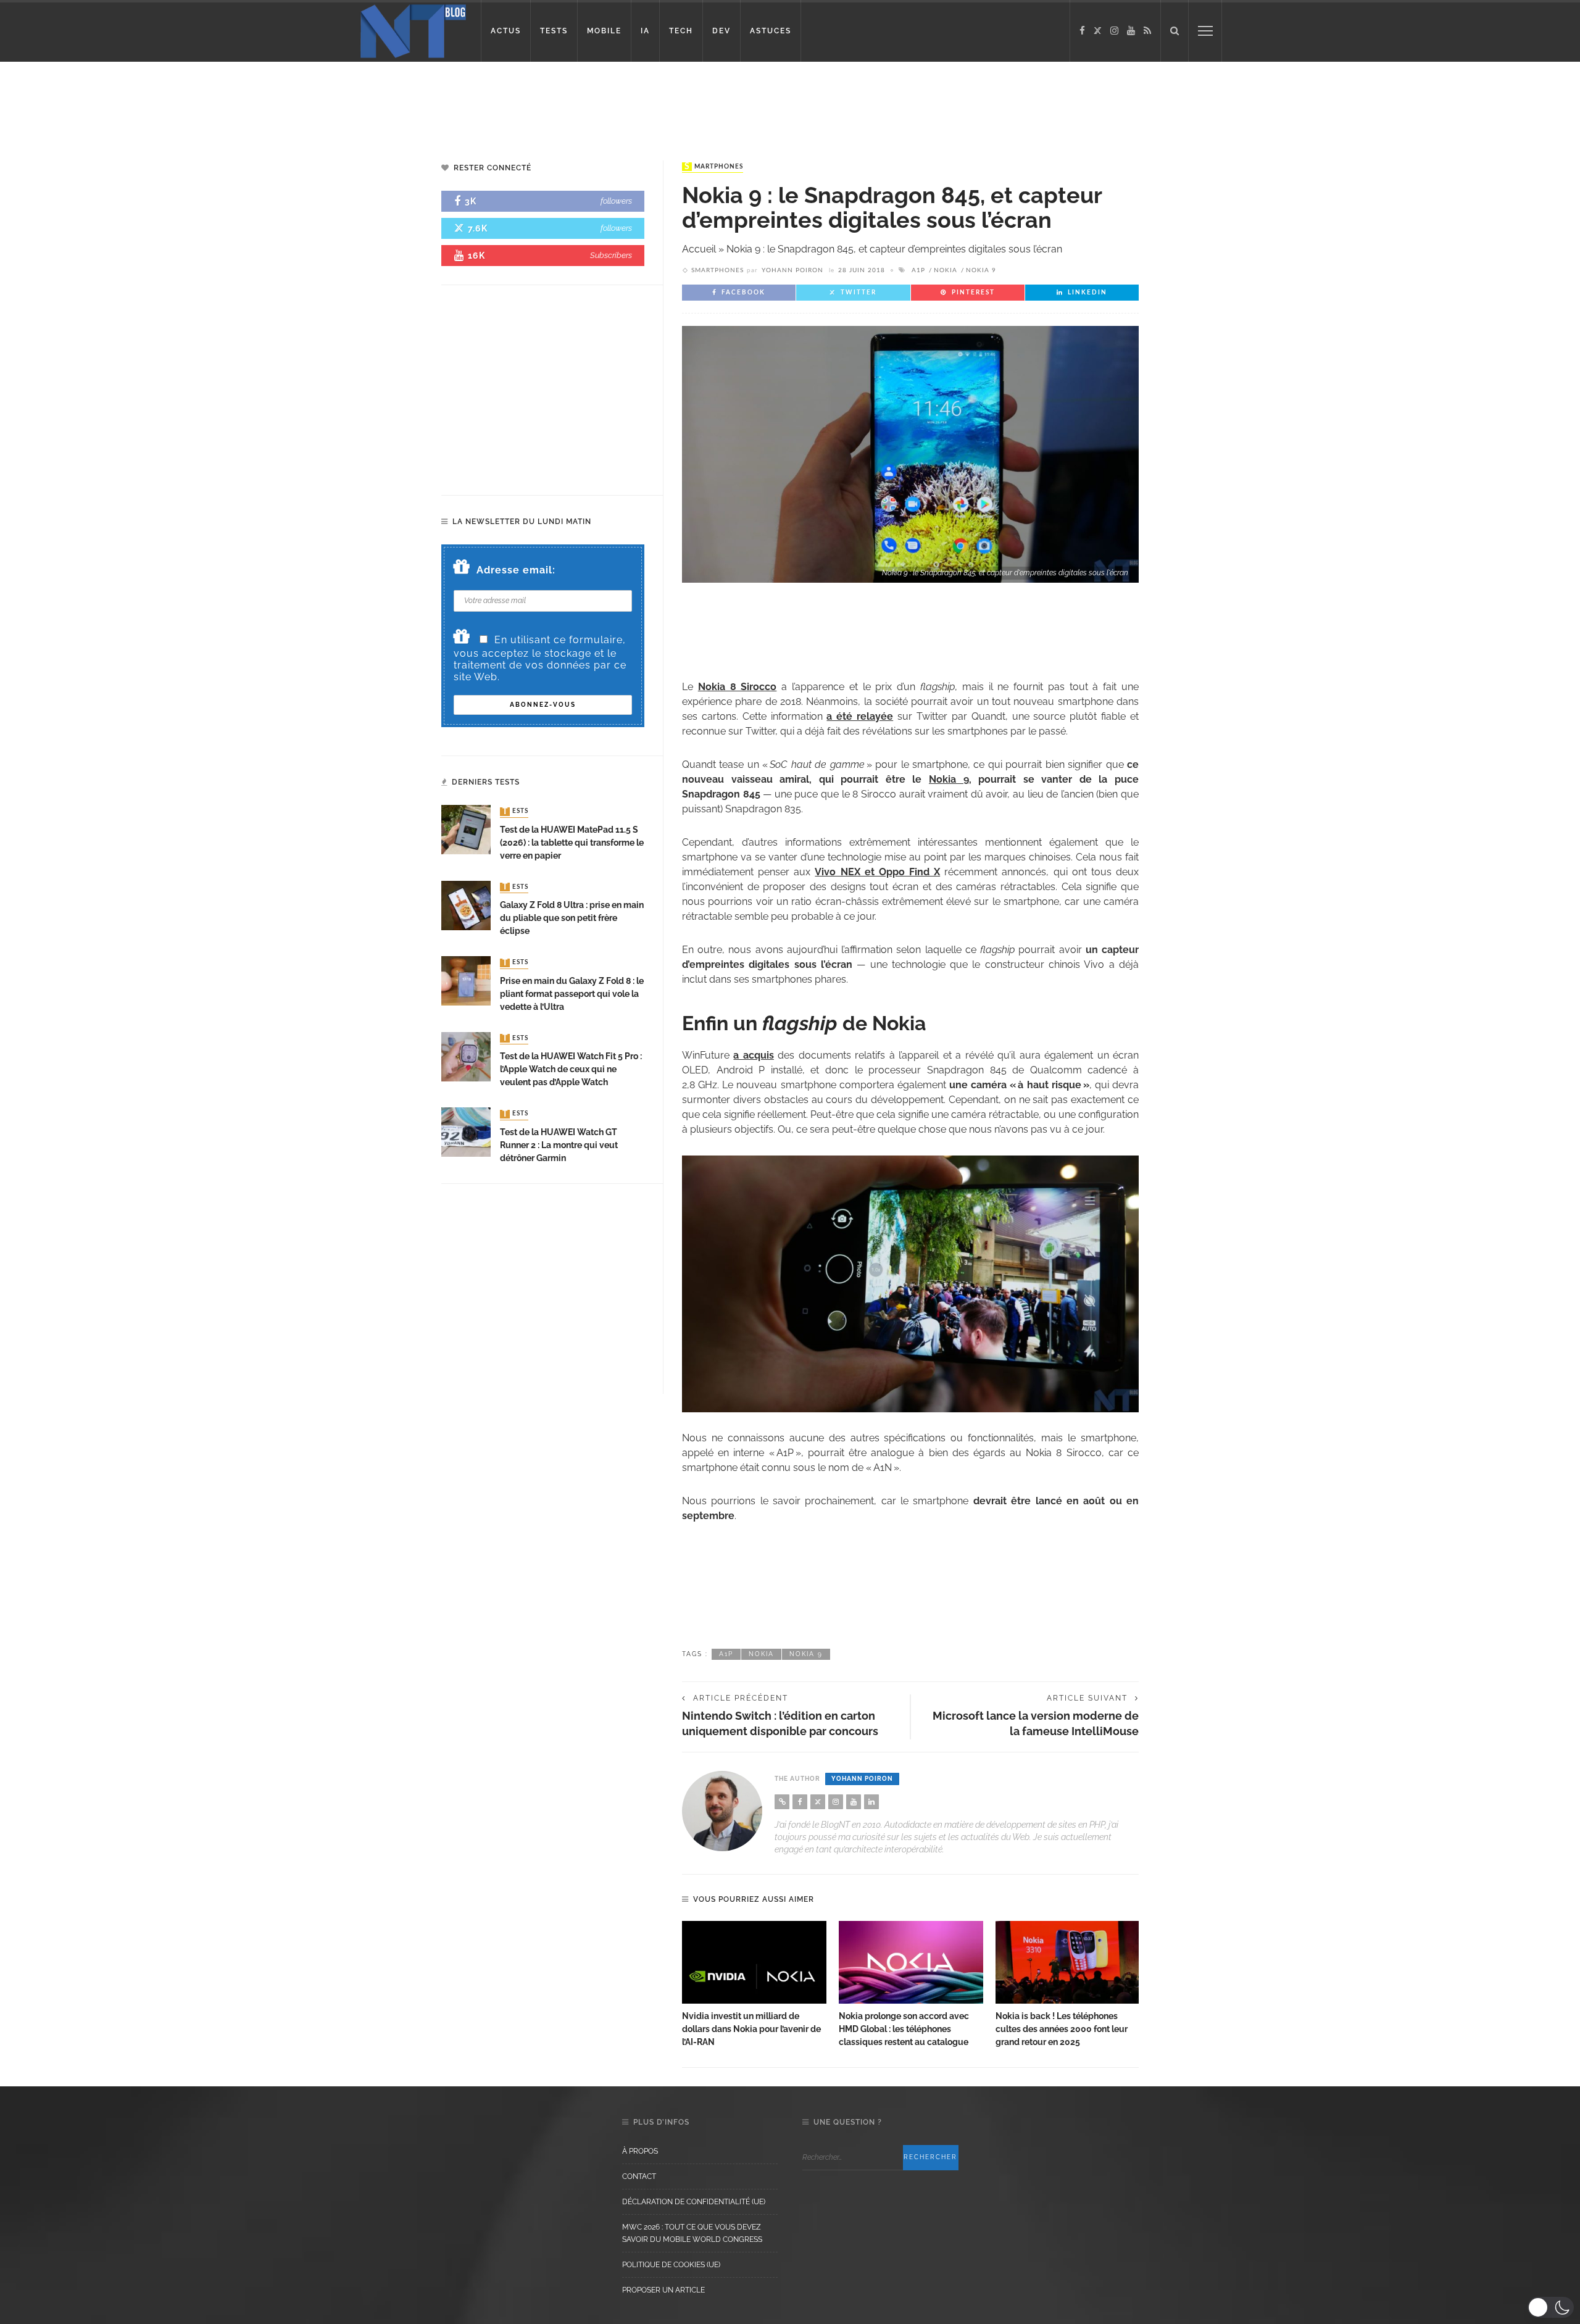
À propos (640, 2151)
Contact (639, 2176)
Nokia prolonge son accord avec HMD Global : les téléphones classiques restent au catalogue (904, 2029)
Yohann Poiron (792, 270)
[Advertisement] (237, 102)
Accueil (699, 249)
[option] (754, 1985)
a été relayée (860, 716)
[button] (1551, 2307)
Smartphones (714, 167)
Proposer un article (663, 2290)
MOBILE (604, 31)
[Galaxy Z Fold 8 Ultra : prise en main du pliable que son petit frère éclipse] (466, 905)
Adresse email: (516, 570)
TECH (681, 31)
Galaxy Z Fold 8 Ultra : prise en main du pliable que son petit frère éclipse (572, 918)
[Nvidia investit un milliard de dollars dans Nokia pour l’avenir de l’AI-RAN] (754, 1962)
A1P (918, 270)
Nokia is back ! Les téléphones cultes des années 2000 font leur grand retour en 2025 (1062, 2029)
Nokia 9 (981, 270)
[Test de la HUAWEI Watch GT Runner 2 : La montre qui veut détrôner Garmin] (466, 1131)
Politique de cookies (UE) (671, 2265)
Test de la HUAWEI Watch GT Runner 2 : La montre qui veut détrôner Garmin (559, 1145)
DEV (721, 31)
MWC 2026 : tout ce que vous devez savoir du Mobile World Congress (692, 2233)
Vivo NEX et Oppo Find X (877, 872)
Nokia (946, 270)
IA (645, 31)
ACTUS (506, 31)
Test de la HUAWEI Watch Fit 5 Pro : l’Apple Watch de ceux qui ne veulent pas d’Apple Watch (571, 1069)
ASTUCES (771, 31)
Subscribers (611, 255)
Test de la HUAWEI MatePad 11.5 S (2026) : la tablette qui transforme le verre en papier (572, 843)
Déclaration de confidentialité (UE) (694, 2202)
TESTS (554, 31)
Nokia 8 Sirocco (738, 687)
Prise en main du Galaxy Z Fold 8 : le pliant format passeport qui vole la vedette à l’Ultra (572, 994)
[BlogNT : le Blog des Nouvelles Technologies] (413, 30)
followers (616, 201)
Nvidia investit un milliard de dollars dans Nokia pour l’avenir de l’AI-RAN (751, 2029)
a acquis (753, 1055)
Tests (515, 812)
